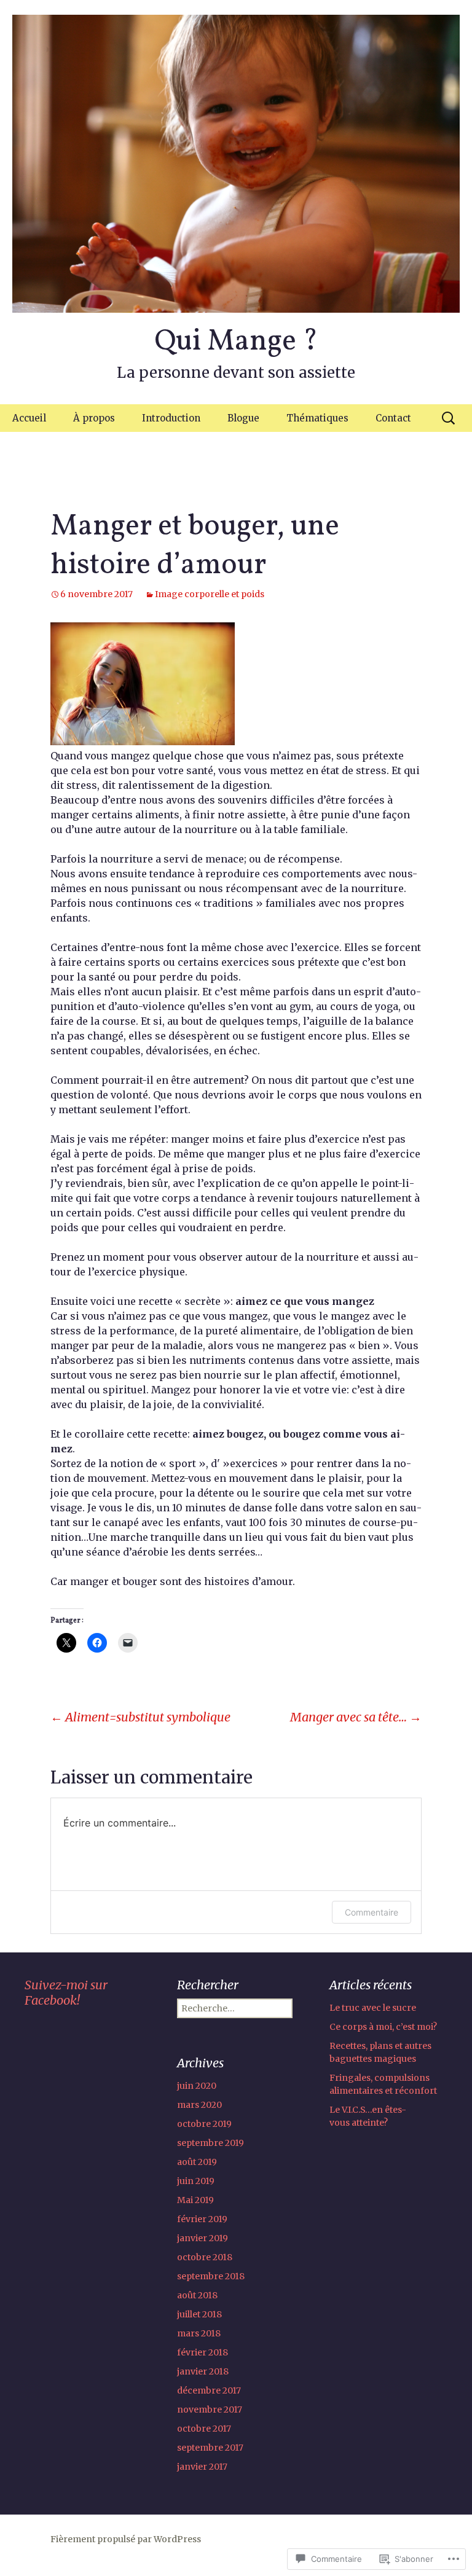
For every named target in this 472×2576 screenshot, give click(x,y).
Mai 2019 (195, 2200)
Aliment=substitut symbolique (140, 1717)
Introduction (171, 418)
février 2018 (203, 2352)
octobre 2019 (204, 2124)
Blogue (243, 418)
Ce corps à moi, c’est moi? (383, 2027)
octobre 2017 (204, 2429)
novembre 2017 (210, 2410)
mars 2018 (199, 2333)
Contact (393, 418)
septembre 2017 (210, 2448)
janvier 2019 (203, 2238)
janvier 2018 (203, 2371)
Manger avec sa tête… (356, 1717)
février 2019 (202, 2219)
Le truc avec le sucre (373, 2008)
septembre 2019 (210, 2143)
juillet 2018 (199, 2314)
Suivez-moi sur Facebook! (66, 1992)
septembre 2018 (211, 2276)
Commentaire (372, 1912)
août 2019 (197, 2162)
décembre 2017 (209, 2390)
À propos (94, 418)
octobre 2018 (205, 2257)
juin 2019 (196, 2181)
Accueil (29, 418)
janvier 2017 (202, 2467)
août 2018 (197, 2295)
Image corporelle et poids (210, 594)
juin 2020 (197, 2086)
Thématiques (317, 418)
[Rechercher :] (449, 418)
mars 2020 (199, 2105)
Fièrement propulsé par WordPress (126, 2539)
